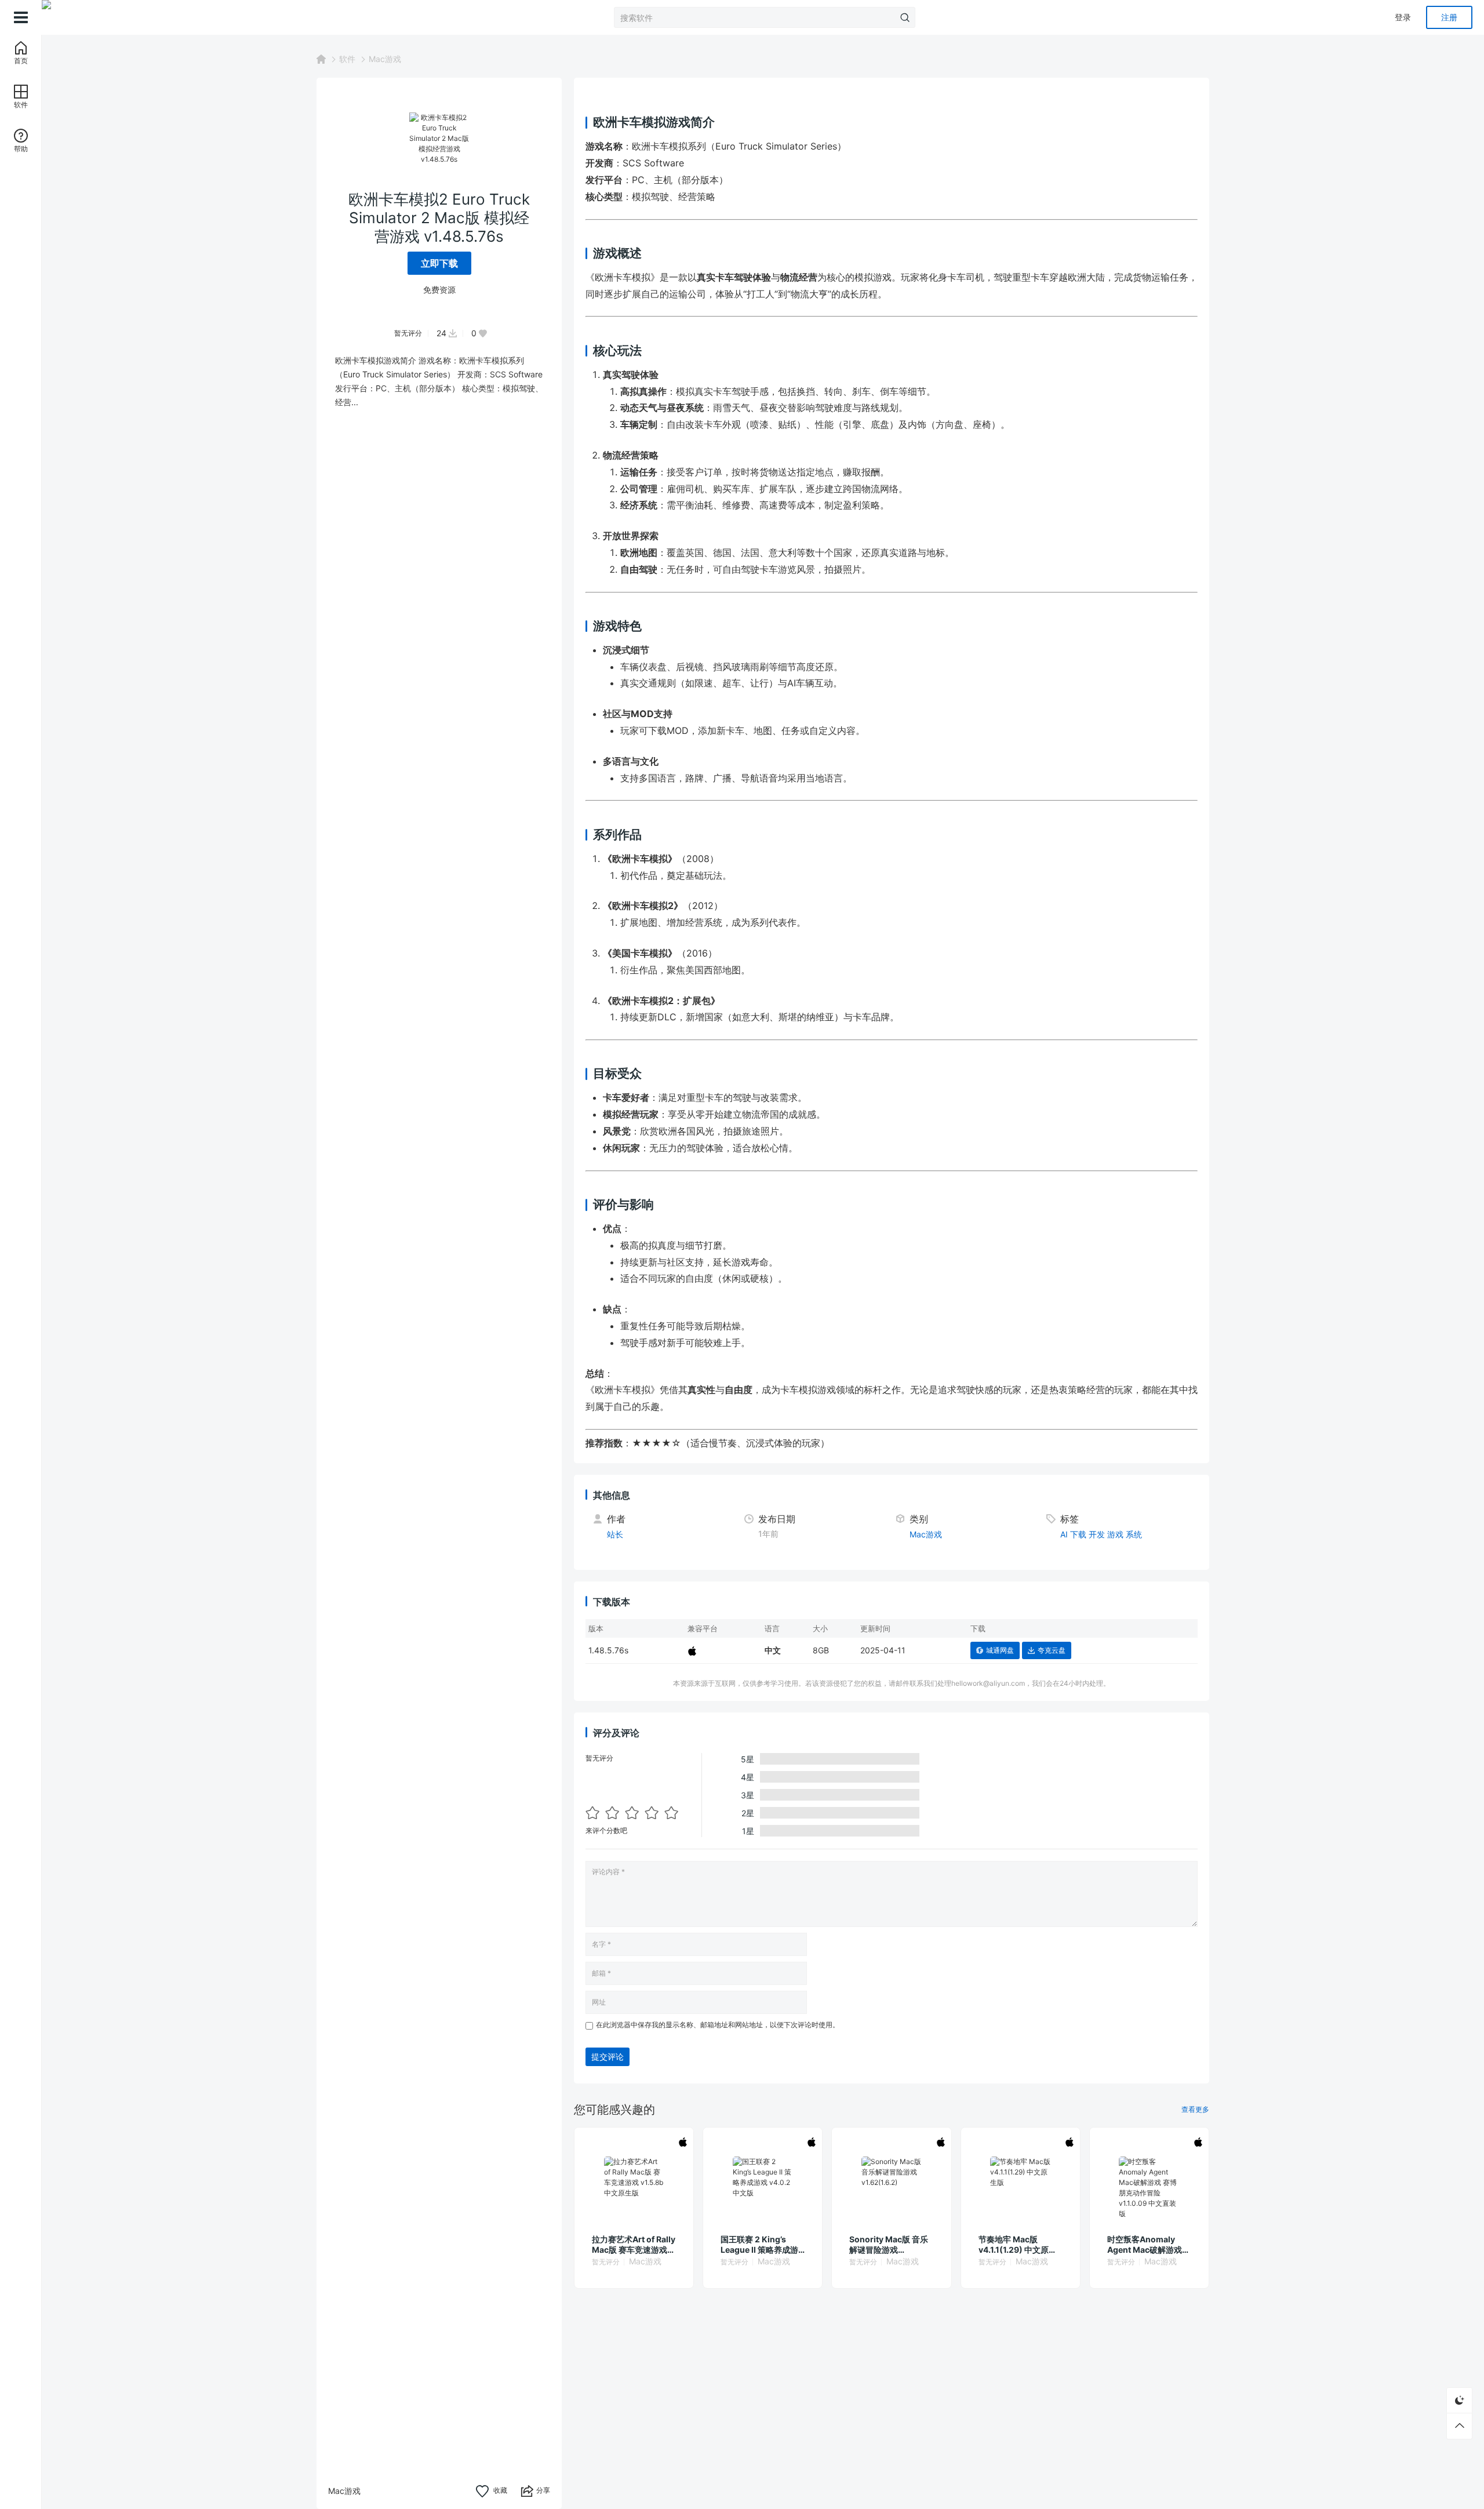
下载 (1078, 1534)
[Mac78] (100, 17)
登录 (1403, 17)
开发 (1097, 1534)
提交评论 (608, 2057)
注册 (1449, 17)
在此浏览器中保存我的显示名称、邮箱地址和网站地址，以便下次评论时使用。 (718, 2025)
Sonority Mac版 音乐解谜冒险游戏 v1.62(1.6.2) (889, 2245)
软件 (347, 59)
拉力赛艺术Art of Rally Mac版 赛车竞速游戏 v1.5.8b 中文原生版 (634, 2245)
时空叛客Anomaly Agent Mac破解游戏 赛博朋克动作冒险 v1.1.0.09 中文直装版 (1146, 2245)
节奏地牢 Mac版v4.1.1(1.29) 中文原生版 (1018, 2245)
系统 (1134, 1534)
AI (1064, 1534)
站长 (615, 1534)
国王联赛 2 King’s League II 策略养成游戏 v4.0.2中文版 (759, 2245)
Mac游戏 (385, 59)
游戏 (1115, 1534)
